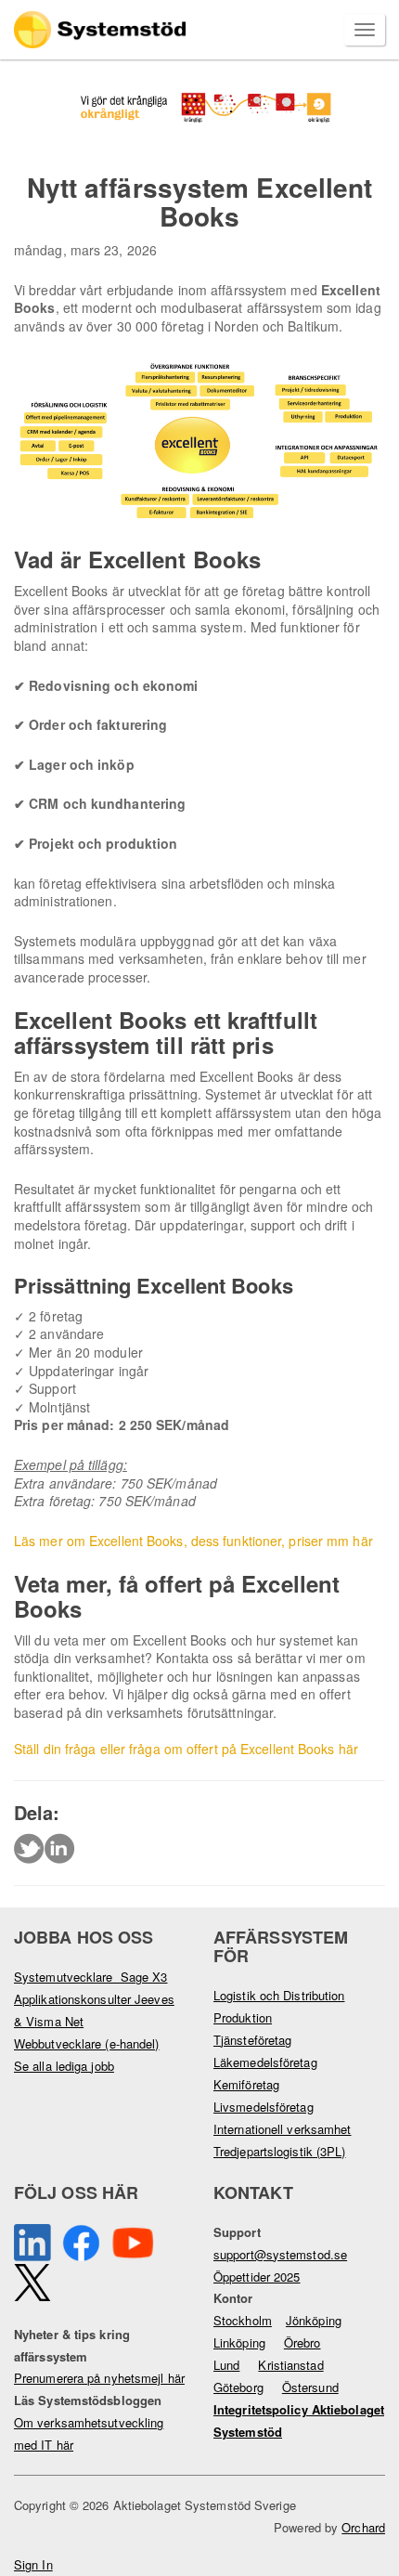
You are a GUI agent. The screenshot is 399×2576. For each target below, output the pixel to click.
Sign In (33, 2564)
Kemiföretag (246, 2084)
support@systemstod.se (280, 2254)
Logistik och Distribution (279, 1995)
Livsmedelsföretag (264, 2107)
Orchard (363, 2527)
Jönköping (314, 2320)
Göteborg (238, 2387)
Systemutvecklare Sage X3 (91, 1977)
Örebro (302, 2342)
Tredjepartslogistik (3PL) (280, 2151)
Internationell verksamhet (283, 2129)
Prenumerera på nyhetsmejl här (99, 2378)
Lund (226, 2365)
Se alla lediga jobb (64, 2066)
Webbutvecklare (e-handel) (87, 2043)
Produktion (243, 2017)
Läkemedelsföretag (265, 2062)
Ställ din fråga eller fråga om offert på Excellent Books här (186, 1749)
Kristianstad (290, 2365)
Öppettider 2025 (257, 2277)
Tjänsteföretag (252, 2040)
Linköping (239, 2342)
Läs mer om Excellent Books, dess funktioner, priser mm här (193, 1541)
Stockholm (243, 2320)
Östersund (310, 2387)
